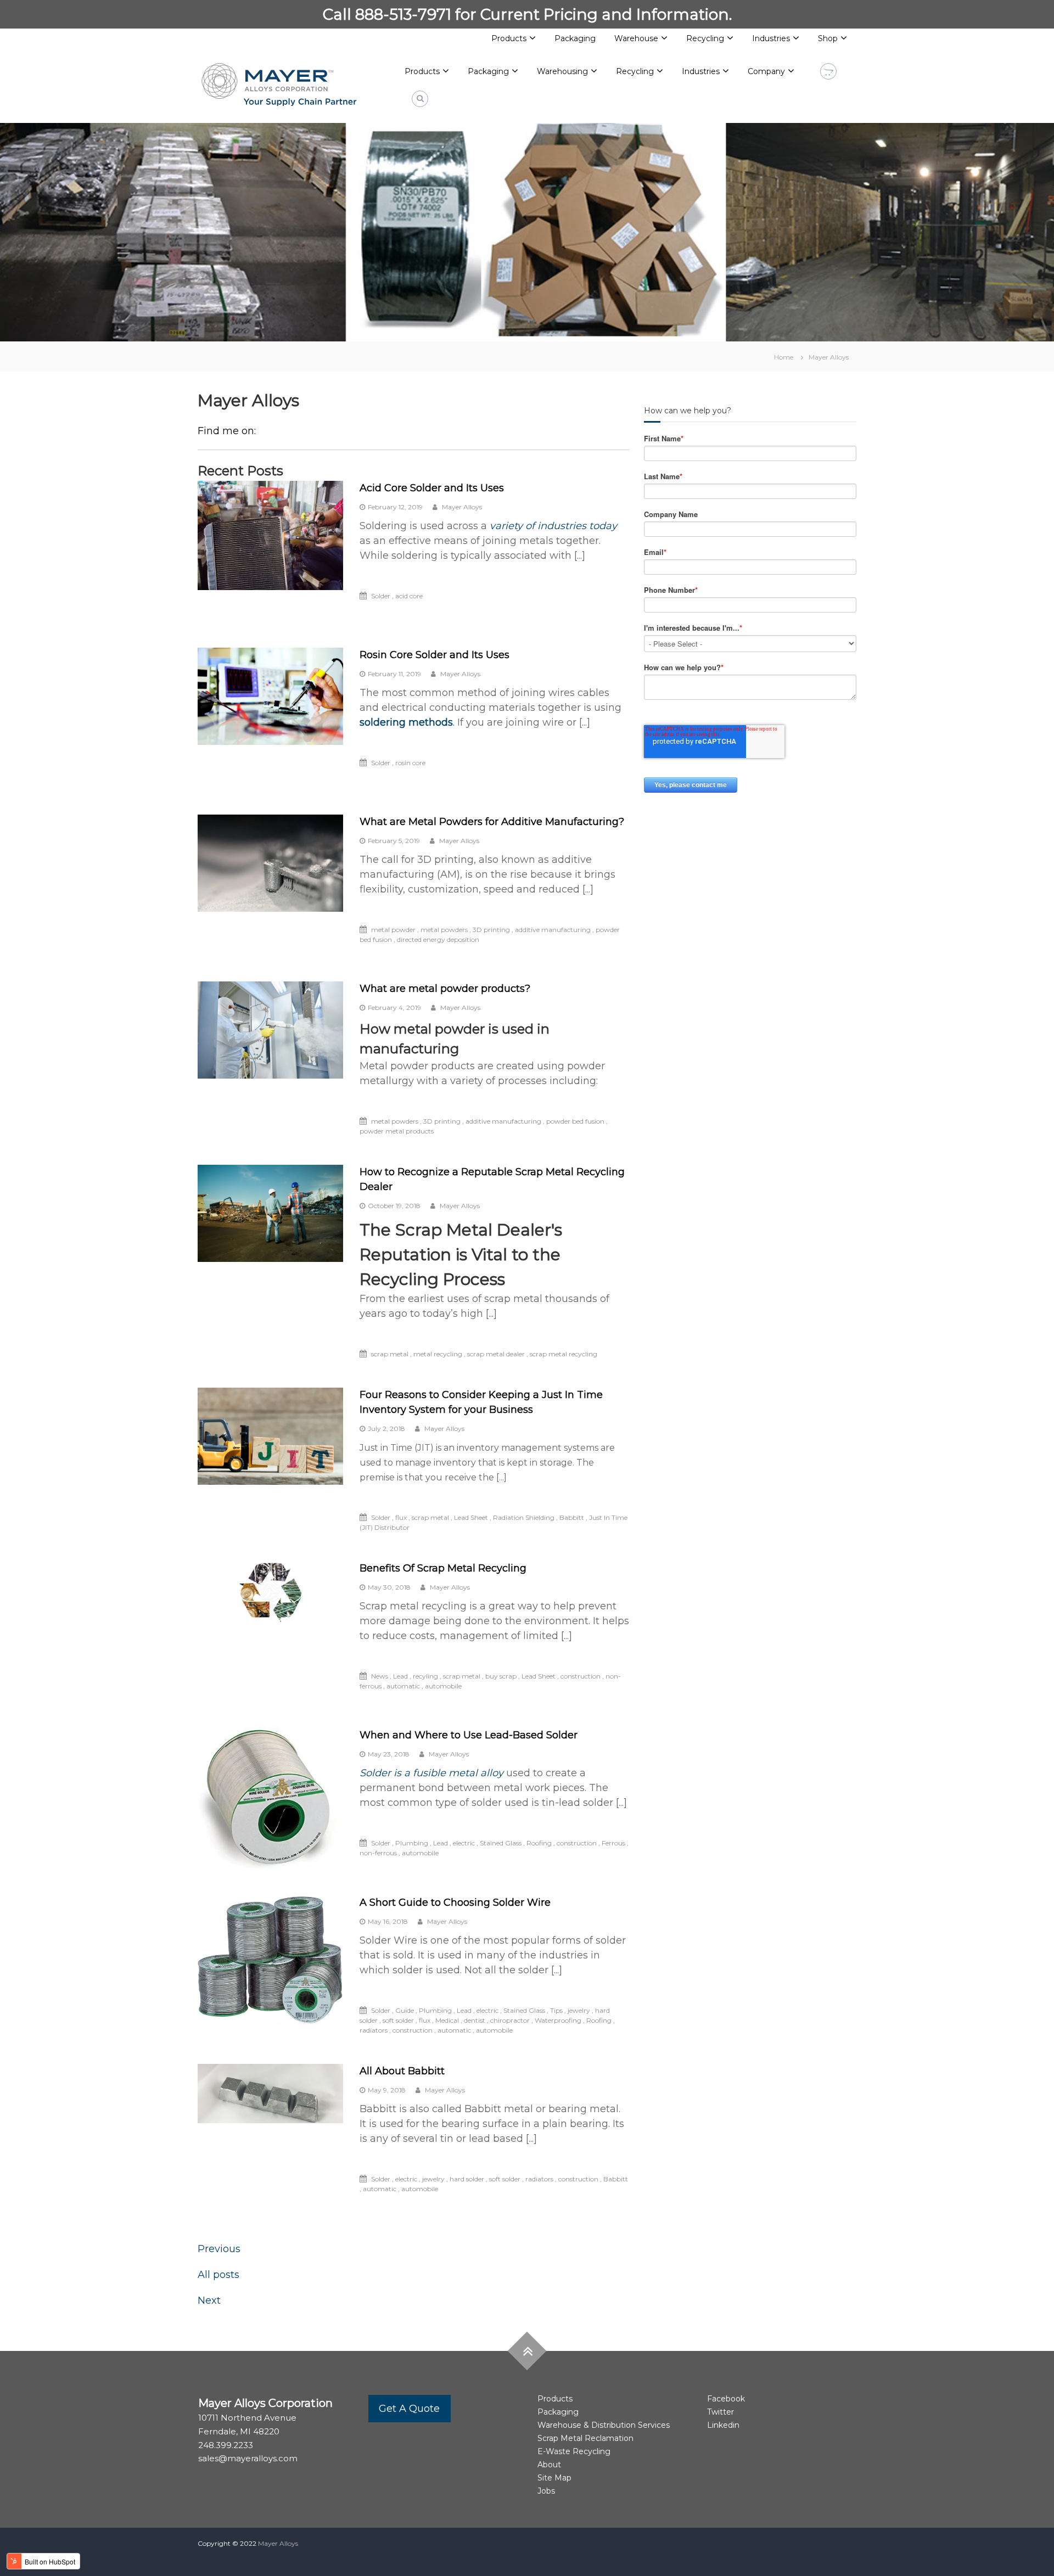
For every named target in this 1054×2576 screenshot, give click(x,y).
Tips (556, 2010)
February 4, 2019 (394, 1008)
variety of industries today (553, 526)
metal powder (393, 930)
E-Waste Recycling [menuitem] (574, 2451)
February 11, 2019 (394, 674)
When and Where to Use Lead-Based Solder (469, 1735)
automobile (443, 1686)
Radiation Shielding (524, 1517)
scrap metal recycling (564, 1354)
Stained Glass (501, 1843)
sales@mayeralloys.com (248, 2458)
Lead (400, 1676)
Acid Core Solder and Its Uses (432, 488)
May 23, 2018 (389, 1754)
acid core (409, 596)
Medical (447, 2020)
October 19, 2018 (394, 1206)
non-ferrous (378, 1853)
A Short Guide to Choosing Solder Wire (455, 1902)
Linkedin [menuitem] (723, 2425)
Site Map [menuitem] (554, 2478)
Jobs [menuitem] (546, 2491)
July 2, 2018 (386, 1429)
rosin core (410, 763)
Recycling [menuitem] (705, 38)
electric (464, 1843)
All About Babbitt (402, 2071)
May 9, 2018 (387, 2090)
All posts (218, 2275)
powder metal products (397, 1131)
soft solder (398, 2020)
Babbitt (572, 1517)
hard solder (467, 2179)
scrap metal (390, 1354)
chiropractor (510, 2020)
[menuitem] (427, 72)
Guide (405, 2010)
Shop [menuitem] (828, 38)
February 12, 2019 (395, 507)
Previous (219, 2249)
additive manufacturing (553, 930)
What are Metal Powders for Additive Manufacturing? (492, 822)
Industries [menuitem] (771, 38)
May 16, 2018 (388, 1921)
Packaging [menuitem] (575, 38)
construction (581, 1676)
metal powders (444, 930)
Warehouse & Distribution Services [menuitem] (604, 2425)
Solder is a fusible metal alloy (433, 1773)
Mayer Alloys (829, 357)
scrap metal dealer (496, 1354)
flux (401, 1517)
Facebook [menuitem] (726, 2399)
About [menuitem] (549, 2465)
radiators (374, 2030)
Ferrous (613, 1843)
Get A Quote (409, 2409)
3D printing (491, 930)
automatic (403, 1686)
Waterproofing (558, 2020)
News (380, 1676)
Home (784, 357)
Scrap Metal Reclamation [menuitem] (585, 2438)
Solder (381, 596)
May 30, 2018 (389, 1587)
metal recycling (438, 1354)
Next (209, 2300)
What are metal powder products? (445, 989)
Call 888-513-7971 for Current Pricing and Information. (527, 14)
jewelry (579, 2010)
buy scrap (501, 1676)
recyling (425, 1676)
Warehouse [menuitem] (636, 38)
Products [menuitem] (509, 38)
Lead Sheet (471, 1517)
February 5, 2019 (394, 841)
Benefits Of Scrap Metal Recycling (443, 1568)
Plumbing (412, 1843)
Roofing (539, 1843)
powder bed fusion (575, 1121)
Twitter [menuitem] (721, 2412)
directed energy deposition (438, 939)
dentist (475, 2020)
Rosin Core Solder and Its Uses (435, 655)
